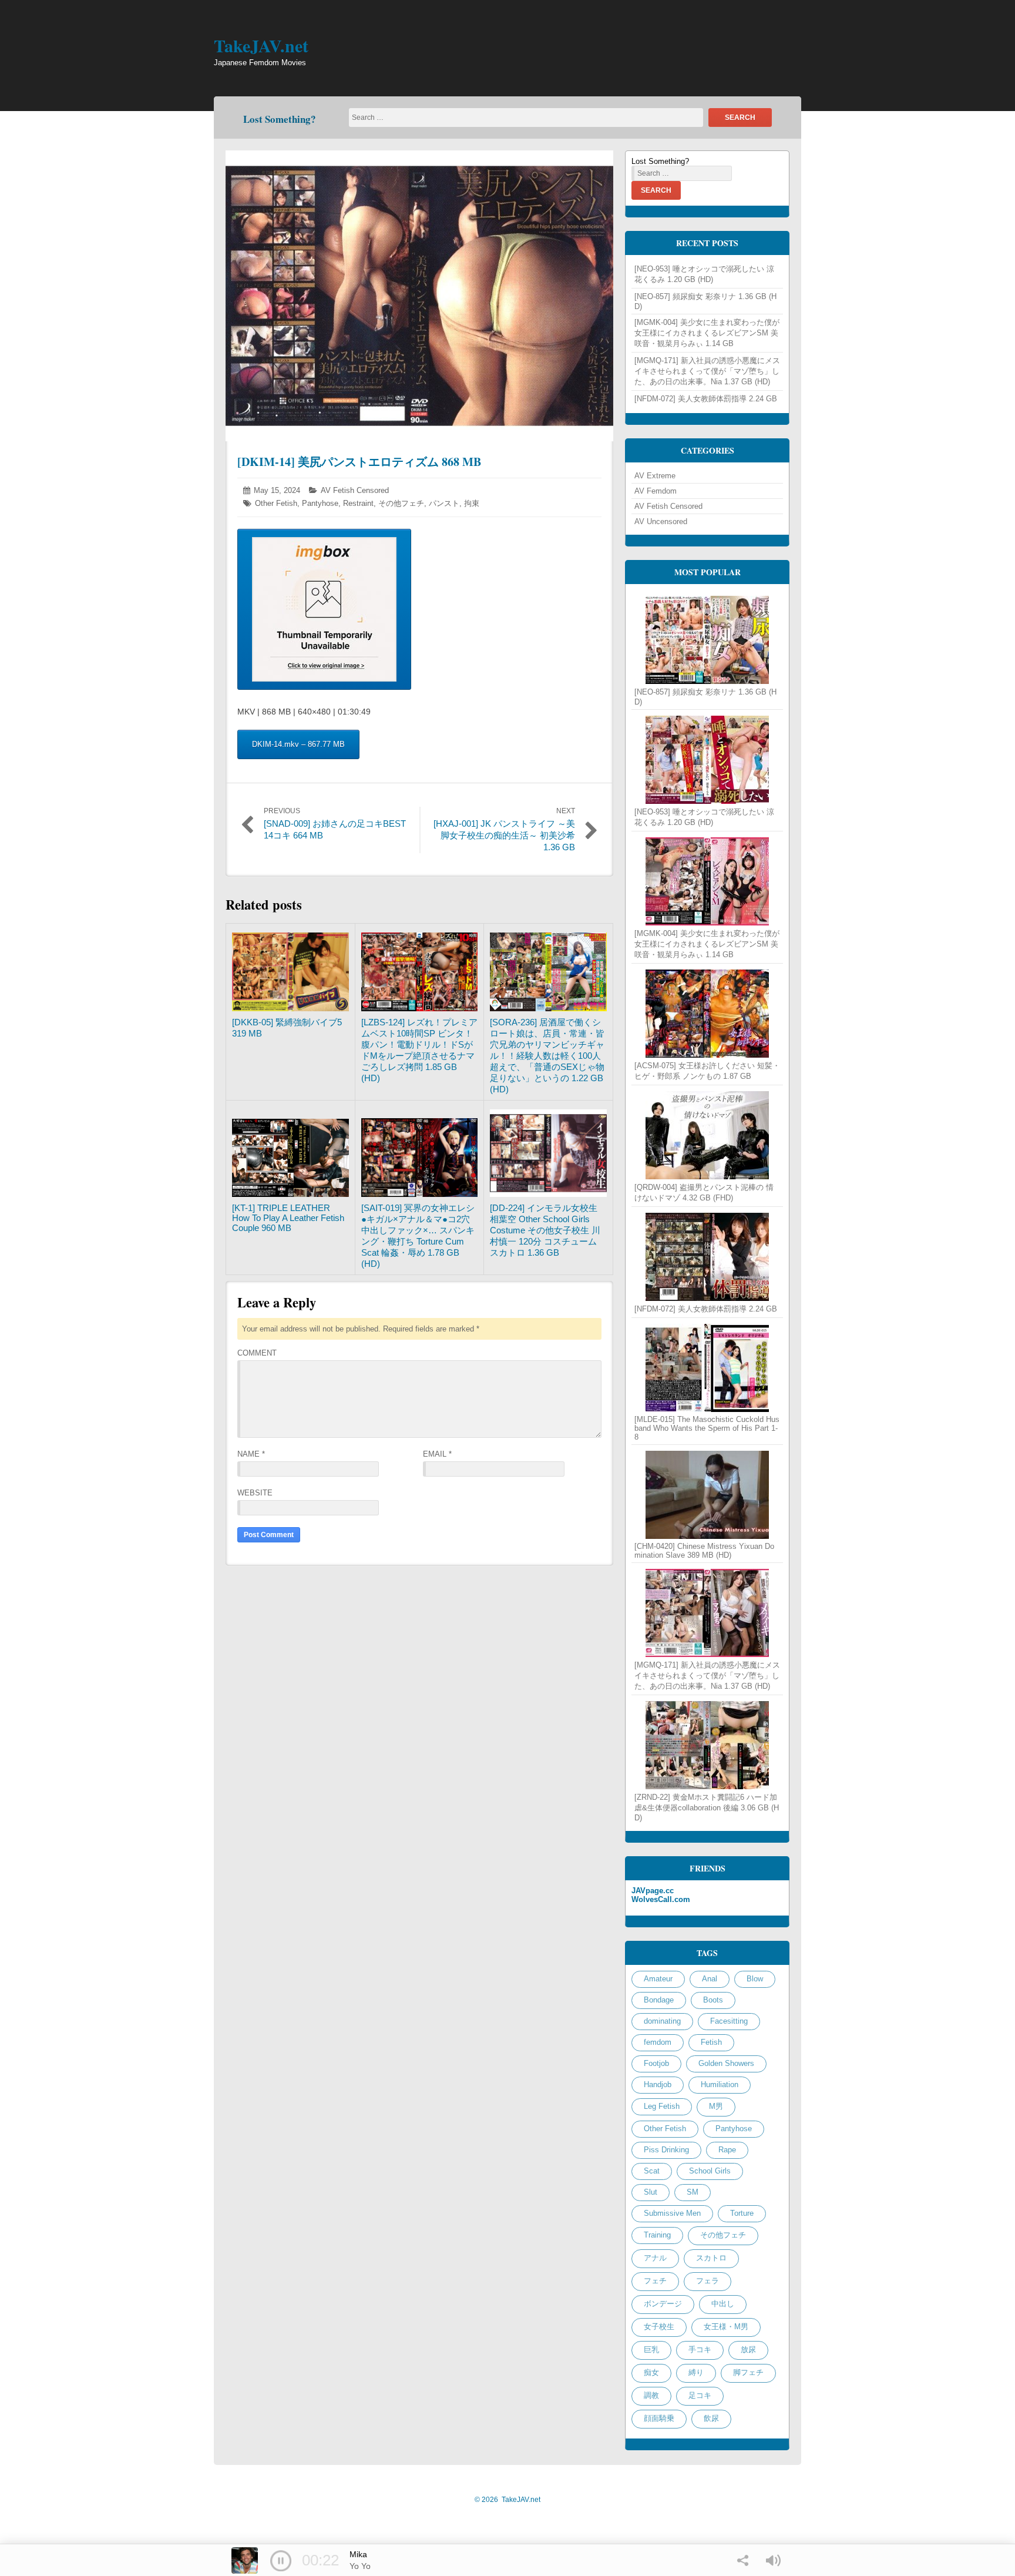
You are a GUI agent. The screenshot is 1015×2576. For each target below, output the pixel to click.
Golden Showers (726, 2063)
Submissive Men (672, 2213)
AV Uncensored (661, 521)
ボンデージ (663, 2304)
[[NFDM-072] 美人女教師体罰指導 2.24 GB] (707, 1257)
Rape (727, 2150)
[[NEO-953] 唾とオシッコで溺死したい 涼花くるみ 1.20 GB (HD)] (707, 760)
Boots (713, 2000)
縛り (696, 2372)
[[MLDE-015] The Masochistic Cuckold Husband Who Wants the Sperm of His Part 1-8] (707, 1368)
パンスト (444, 503)
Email (437, 1454)
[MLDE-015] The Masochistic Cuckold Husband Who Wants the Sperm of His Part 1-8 (707, 1428)
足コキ (700, 2395)
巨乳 (651, 2349)
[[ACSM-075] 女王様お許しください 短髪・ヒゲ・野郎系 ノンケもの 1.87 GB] (707, 1014)
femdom (658, 2042)
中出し (723, 2304)
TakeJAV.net (261, 45)
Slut (651, 2192)
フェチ (655, 2281)
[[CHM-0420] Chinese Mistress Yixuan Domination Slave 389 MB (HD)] (707, 1495)
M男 (716, 2106)
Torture (742, 2213)
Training (657, 2235)
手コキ (700, 2349)
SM (693, 2192)
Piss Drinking (666, 2150)
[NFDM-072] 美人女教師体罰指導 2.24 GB (706, 399)
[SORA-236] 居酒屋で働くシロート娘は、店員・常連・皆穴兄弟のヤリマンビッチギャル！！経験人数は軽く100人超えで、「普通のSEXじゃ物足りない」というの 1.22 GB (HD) (547, 1056)
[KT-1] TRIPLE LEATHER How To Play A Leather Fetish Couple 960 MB (288, 1218)
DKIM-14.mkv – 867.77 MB (298, 744)
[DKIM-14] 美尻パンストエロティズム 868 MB (359, 462)
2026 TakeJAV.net (508, 2500)
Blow (755, 1979)
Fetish (711, 2042)
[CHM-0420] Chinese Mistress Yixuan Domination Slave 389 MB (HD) (704, 1551)
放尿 (748, 2349)
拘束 (472, 503)
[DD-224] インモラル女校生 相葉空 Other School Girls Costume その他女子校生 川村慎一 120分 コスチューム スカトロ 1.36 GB (548, 1230)
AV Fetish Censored (355, 490)
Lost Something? (280, 119)
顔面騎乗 (659, 2418)
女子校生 (659, 2327)
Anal (710, 1979)
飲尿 (711, 2418)
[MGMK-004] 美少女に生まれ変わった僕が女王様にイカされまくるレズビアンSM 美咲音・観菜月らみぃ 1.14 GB (707, 333)
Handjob (658, 2084)
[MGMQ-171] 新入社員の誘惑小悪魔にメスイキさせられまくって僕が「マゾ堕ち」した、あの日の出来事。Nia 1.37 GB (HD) (707, 371)
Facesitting (729, 2021)
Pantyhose (320, 503)
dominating (662, 2021)
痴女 (651, 2372)
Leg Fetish (662, 2106)
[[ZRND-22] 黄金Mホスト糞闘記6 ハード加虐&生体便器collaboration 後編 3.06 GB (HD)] (707, 1745)
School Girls (710, 2171)
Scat (652, 2171)
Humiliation (720, 2084)
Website (255, 1493)
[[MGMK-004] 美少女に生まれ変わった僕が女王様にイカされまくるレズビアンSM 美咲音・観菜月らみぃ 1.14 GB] (707, 881)
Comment (257, 1353)
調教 (651, 2395)
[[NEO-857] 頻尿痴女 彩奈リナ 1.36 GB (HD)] (707, 640)
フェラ (708, 2281)
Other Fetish (276, 503)
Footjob (656, 2063)
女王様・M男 (726, 2327)
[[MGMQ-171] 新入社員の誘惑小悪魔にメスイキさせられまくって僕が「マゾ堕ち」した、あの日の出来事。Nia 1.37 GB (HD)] (707, 1613)
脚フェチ (748, 2372)
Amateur (658, 1979)
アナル (655, 2258)
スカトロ (711, 2258)
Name (251, 1454)
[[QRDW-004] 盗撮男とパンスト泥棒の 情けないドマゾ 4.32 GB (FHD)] (707, 1135)
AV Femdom (656, 491)
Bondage (659, 2000)
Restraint (358, 503)
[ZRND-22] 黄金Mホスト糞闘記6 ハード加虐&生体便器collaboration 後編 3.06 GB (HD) (707, 1807)
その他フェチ (401, 503)
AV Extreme (655, 476)
